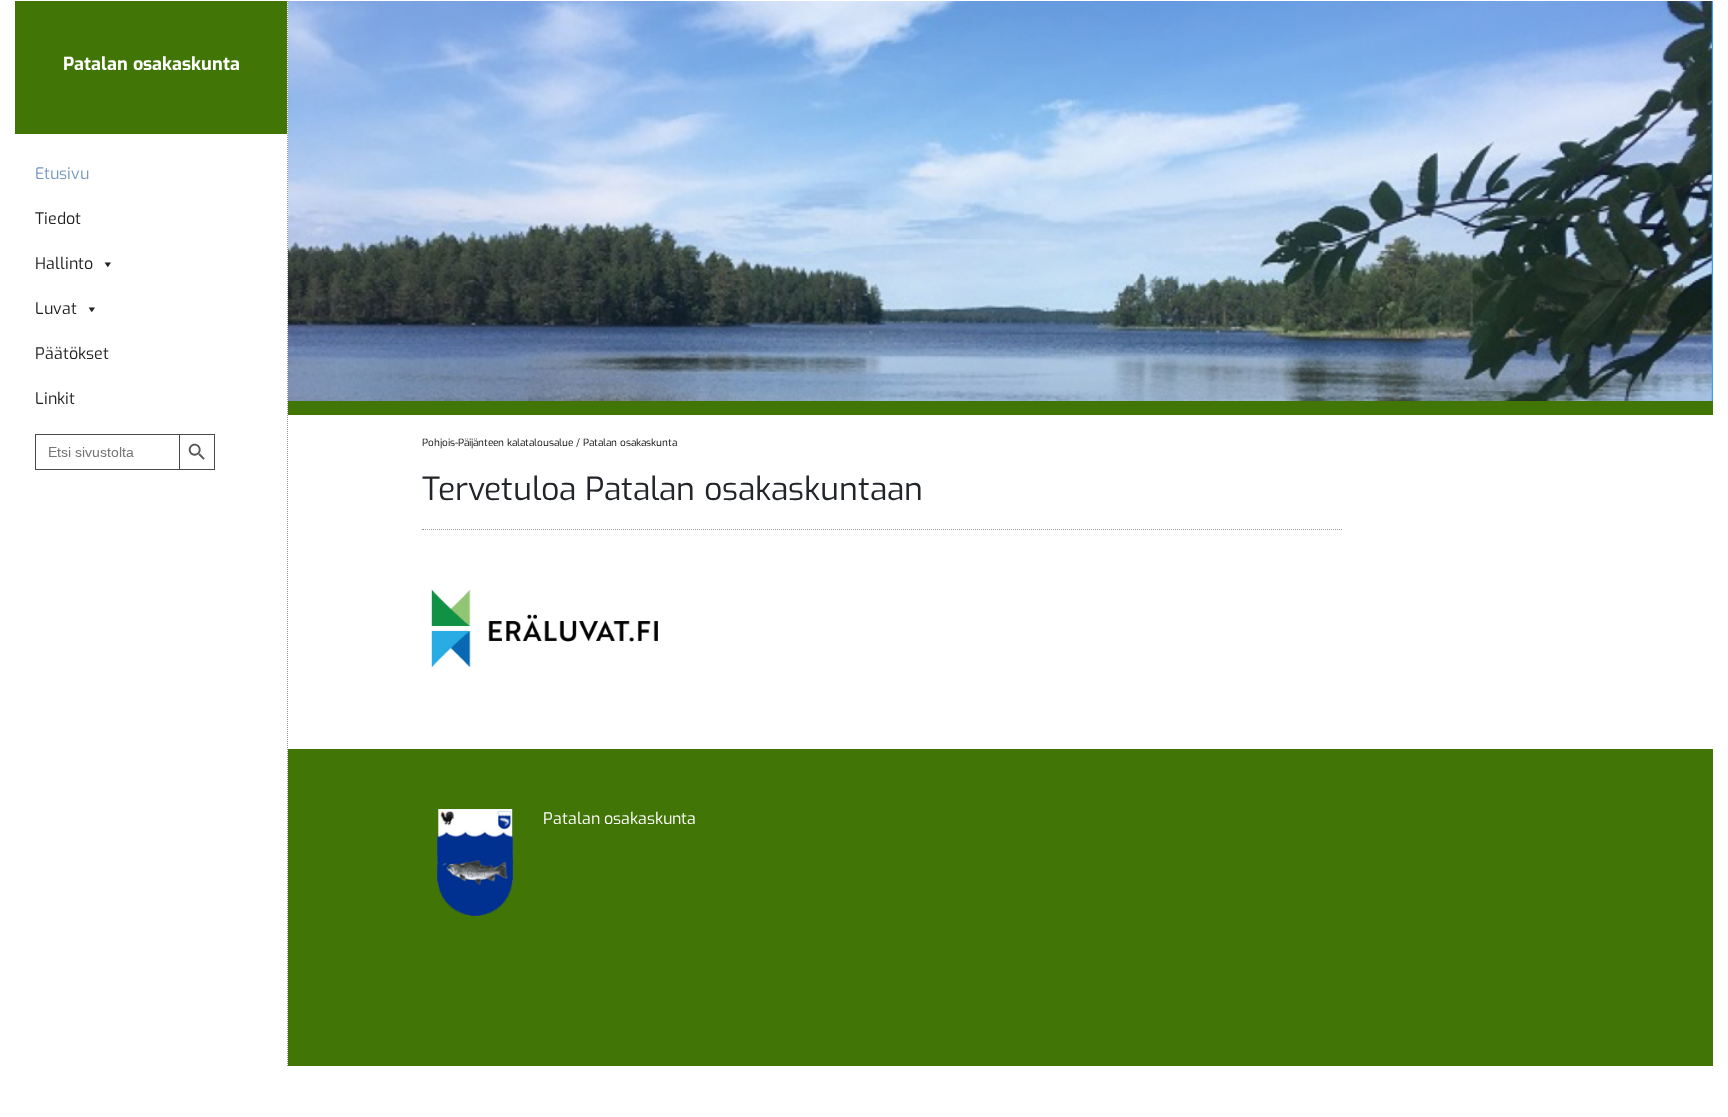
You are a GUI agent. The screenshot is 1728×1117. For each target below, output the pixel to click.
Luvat (56, 309)
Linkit (55, 399)
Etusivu (62, 174)
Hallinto (64, 264)
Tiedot (58, 219)
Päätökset (72, 354)
